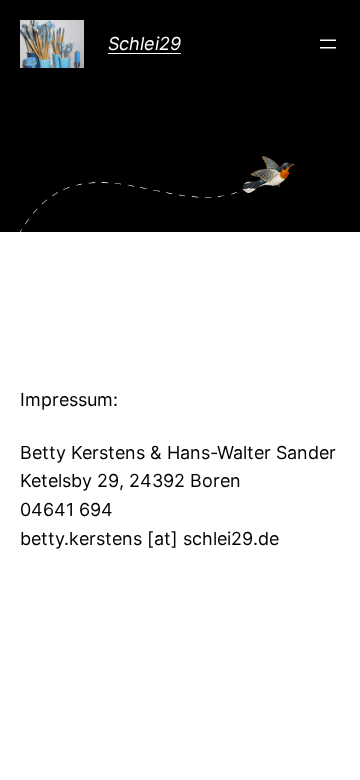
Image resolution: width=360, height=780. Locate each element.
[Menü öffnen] (328, 44)
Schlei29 (144, 43)
